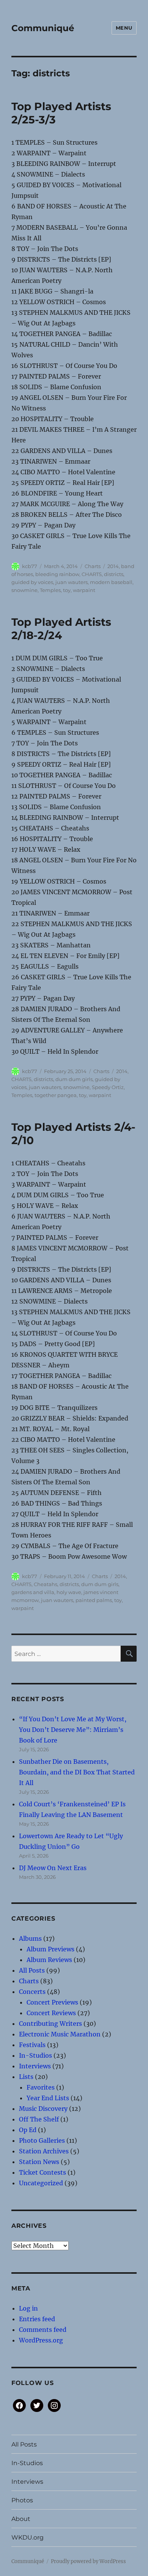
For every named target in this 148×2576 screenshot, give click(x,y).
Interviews (35, 2066)
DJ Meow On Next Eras (53, 1868)
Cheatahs (46, 1584)
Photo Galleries (42, 2140)
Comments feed (43, 2330)
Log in (28, 2308)
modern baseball (111, 582)
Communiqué (43, 28)
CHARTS (92, 574)
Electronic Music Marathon (60, 2034)
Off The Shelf (39, 2119)
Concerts (32, 1992)
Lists (26, 2077)
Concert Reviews (51, 2013)
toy (67, 590)
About (21, 2519)
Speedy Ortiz (108, 1087)
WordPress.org (41, 2340)
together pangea (56, 1095)
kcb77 (30, 566)
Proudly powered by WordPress (88, 2561)
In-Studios (35, 2055)
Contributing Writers (50, 2024)
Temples (50, 590)
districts (114, 574)
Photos (22, 2500)
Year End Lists (48, 2098)
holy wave (69, 1592)
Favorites (41, 2087)
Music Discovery (43, 2109)
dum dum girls (74, 1079)
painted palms (94, 1600)
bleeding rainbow (57, 574)
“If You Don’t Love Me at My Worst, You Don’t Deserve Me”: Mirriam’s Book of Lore (73, 1730)
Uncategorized (41, 2183)
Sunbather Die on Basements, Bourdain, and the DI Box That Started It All (77, 1772)
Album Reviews (49, 1960)
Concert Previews (52, 2002)
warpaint (84, 590)
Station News (39, 2162)
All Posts (32, 1970)
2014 (113, 566)
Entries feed (37, 2319)
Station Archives (44, 2151)
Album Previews (50, 1949)
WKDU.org (28, 2537)
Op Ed (28, 2130)
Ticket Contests (43, 2172)
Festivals (32, 2045)
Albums (30, 1938)
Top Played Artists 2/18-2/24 (61, 629)
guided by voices (32, 582)
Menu (124, 28)
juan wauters (72, 582)
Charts (93, 566)
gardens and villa (33, 1592)
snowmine (24, 590)
